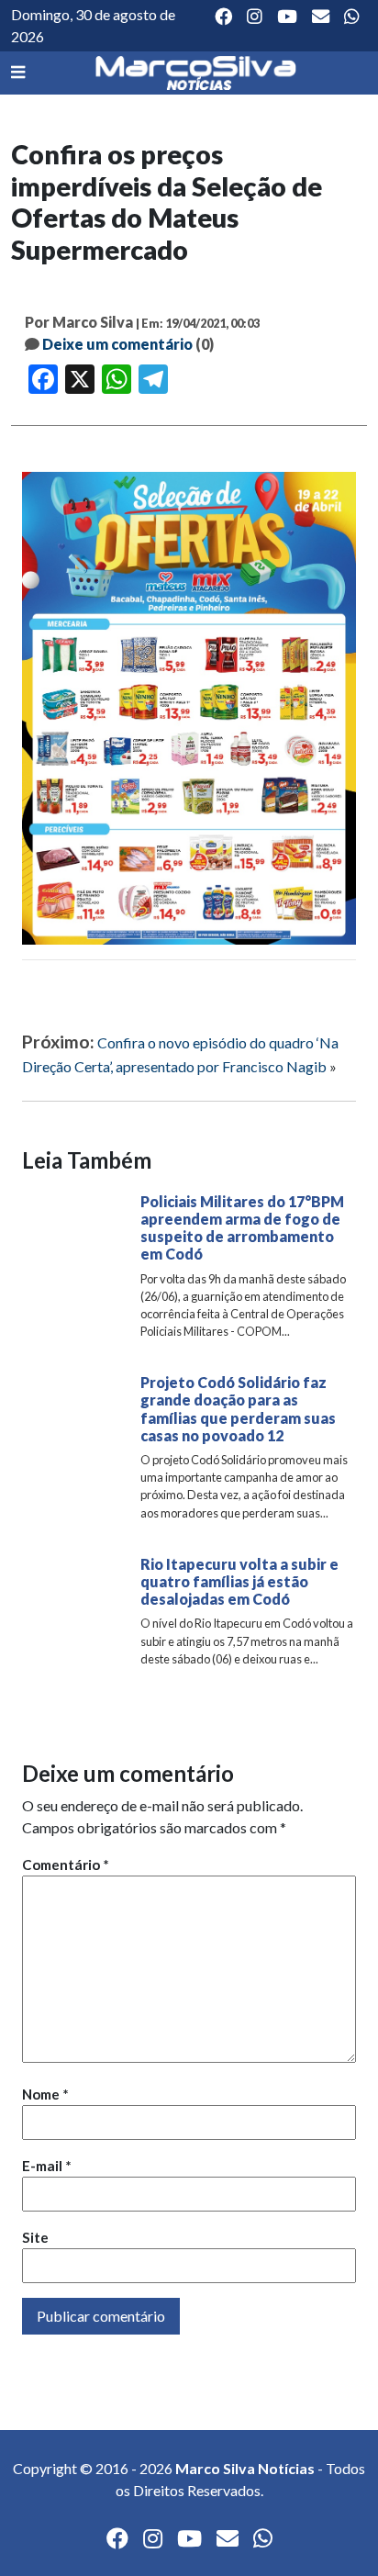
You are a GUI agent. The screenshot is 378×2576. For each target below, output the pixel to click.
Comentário (66, 1865)
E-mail (47, 2166)
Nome (45, 2094)
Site (35, 2237)
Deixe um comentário (117, 344)
